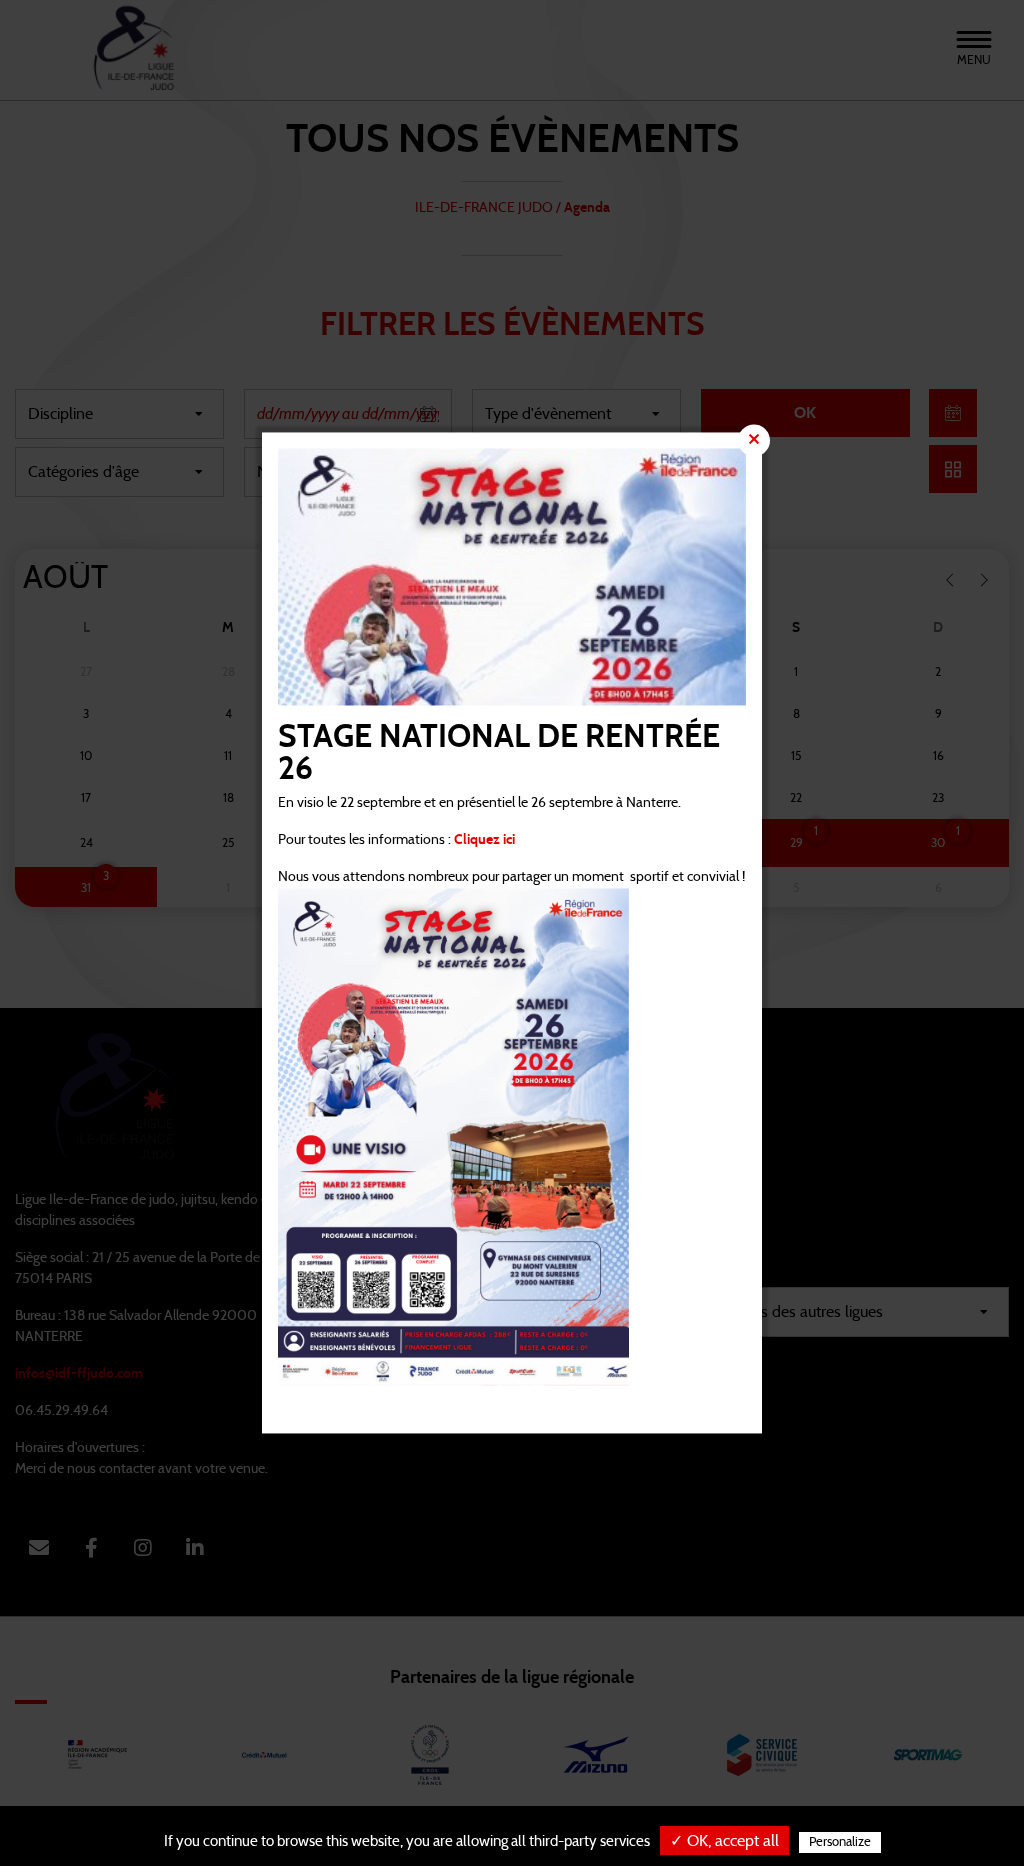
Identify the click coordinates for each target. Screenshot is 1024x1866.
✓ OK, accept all (724, 1841)
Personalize (840, 1842)
